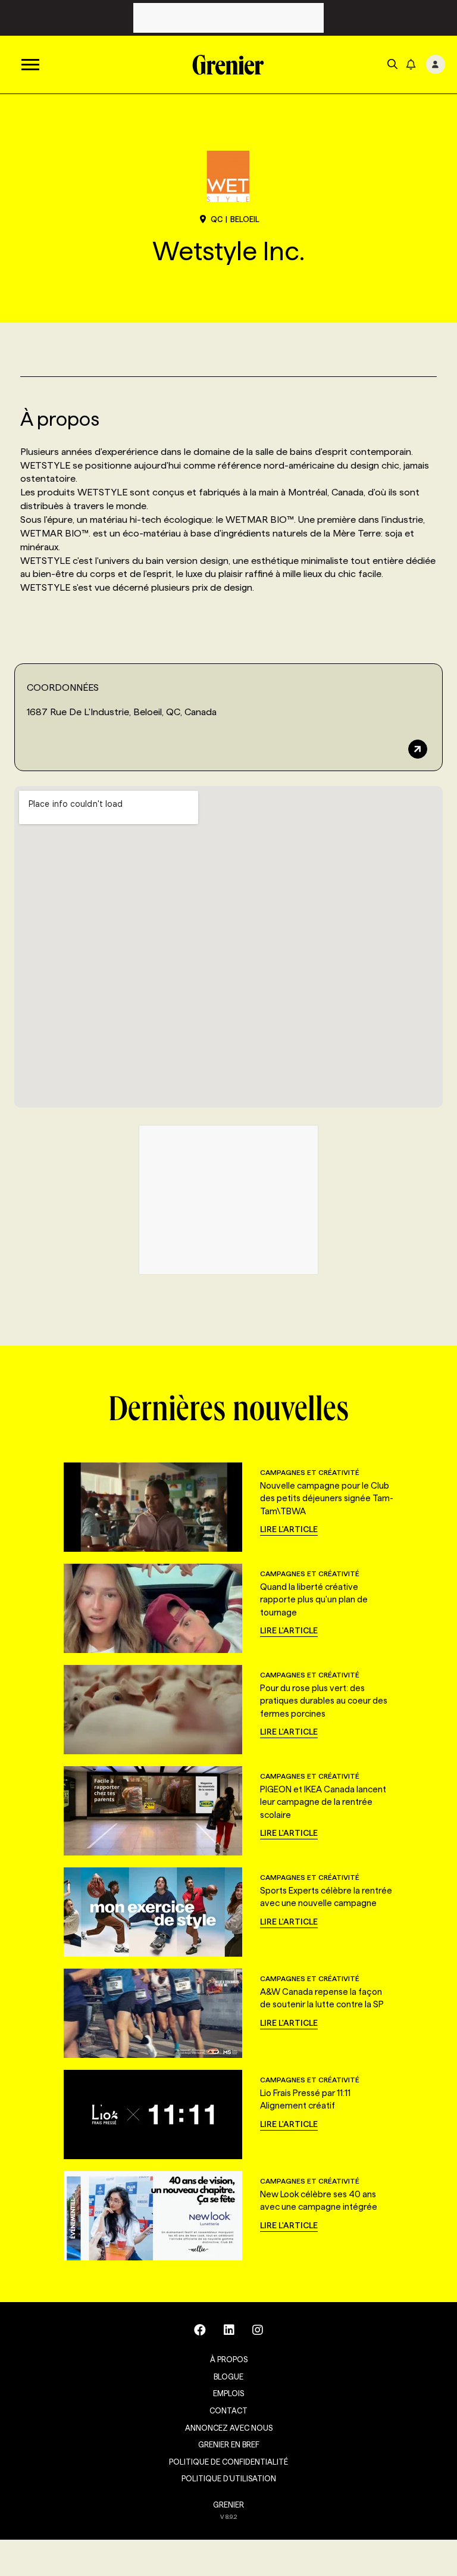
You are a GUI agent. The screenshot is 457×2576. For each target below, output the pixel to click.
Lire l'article (289, 1529)
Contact (228, 2410)
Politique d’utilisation (229, 2478)
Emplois (228, 2393)
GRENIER (228, 2505)
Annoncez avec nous (229, 2428)
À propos (229, 2359)
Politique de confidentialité (228, 2462)
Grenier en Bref (229, 2444)
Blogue (228, 2377)
